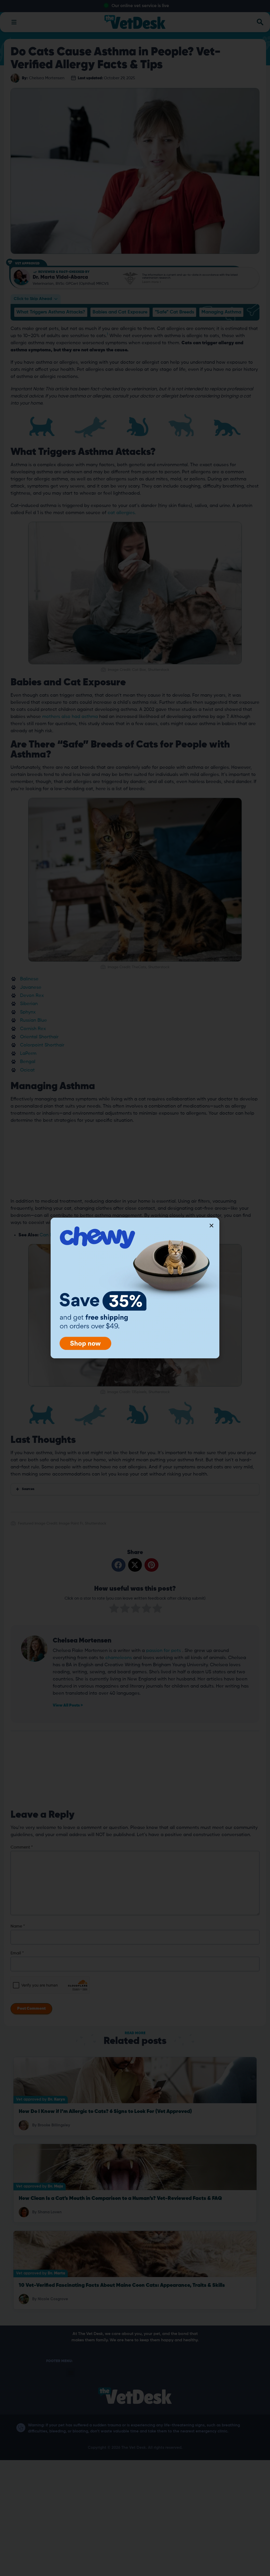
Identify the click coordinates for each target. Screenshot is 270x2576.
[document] (135, 1288)
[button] (211, 1226)
